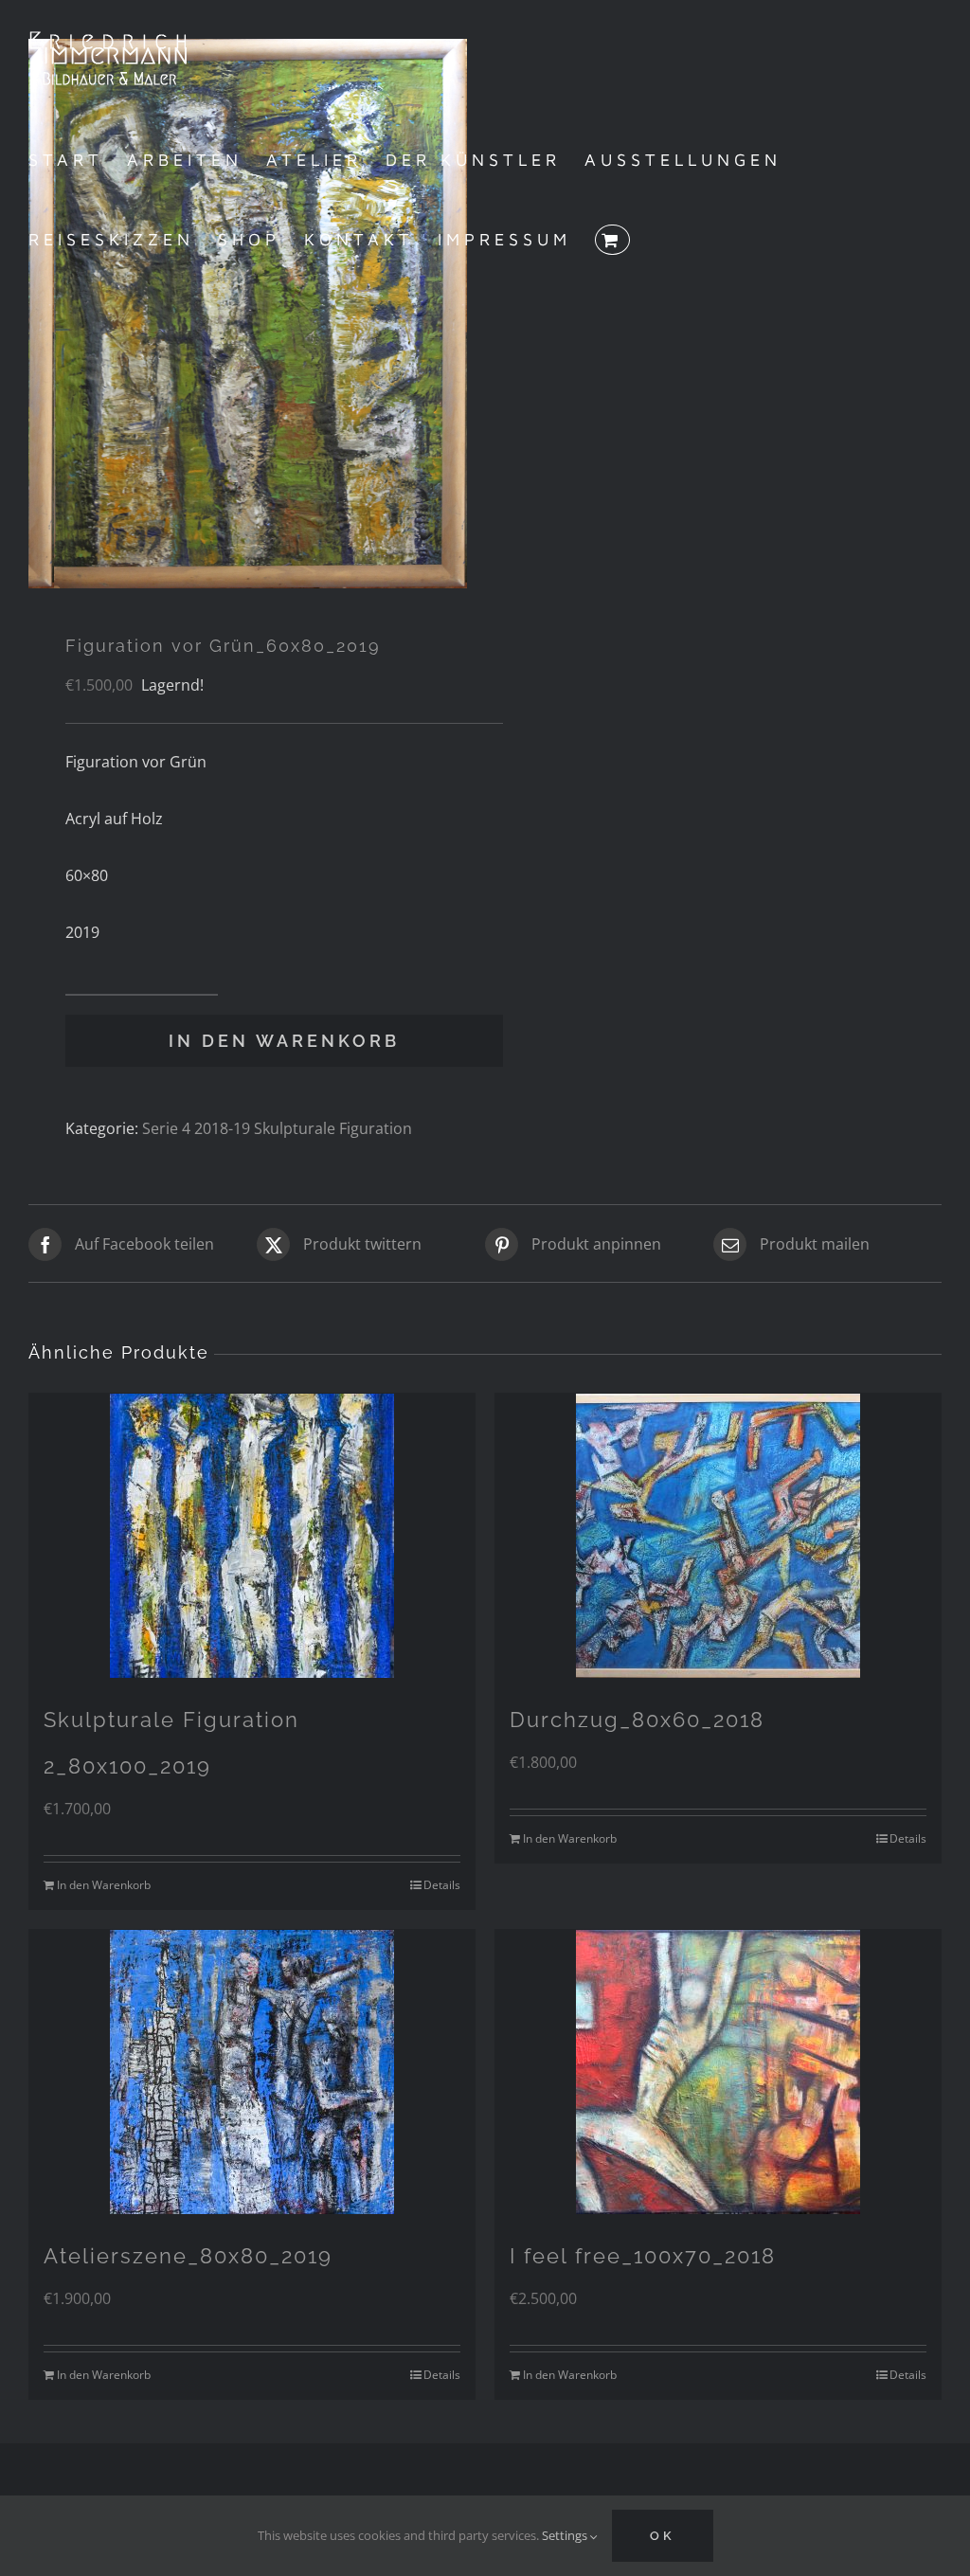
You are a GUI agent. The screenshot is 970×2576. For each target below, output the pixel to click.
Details (442, 1885)
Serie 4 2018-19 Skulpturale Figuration (277, 1128)
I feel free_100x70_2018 (643, 2256)
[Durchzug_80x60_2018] (718, 1536)
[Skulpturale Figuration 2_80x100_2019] (252, 1536)
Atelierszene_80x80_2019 (188, 2256)
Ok (663, 2536)
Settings (566, 2535)
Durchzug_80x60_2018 (637, 1720)
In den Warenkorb (284, 1041)
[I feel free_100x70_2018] (718, 2072)
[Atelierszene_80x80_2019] (252, 2072)
